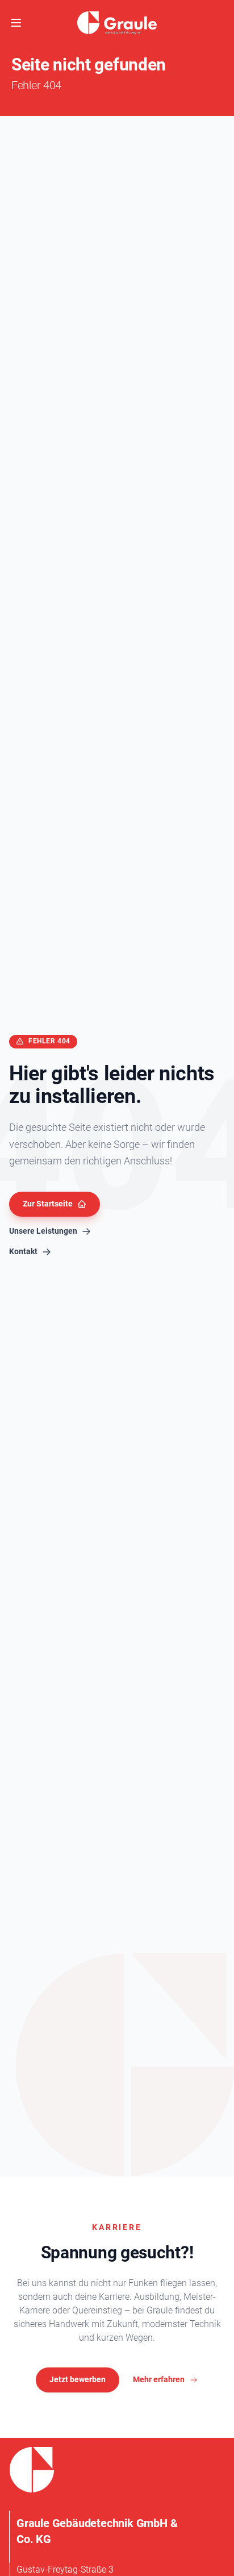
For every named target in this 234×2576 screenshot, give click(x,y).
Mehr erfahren (159, 2379)
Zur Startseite (48, 1204)
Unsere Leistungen (43, 1231)
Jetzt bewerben (78, 2379)
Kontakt (23, 1251)
